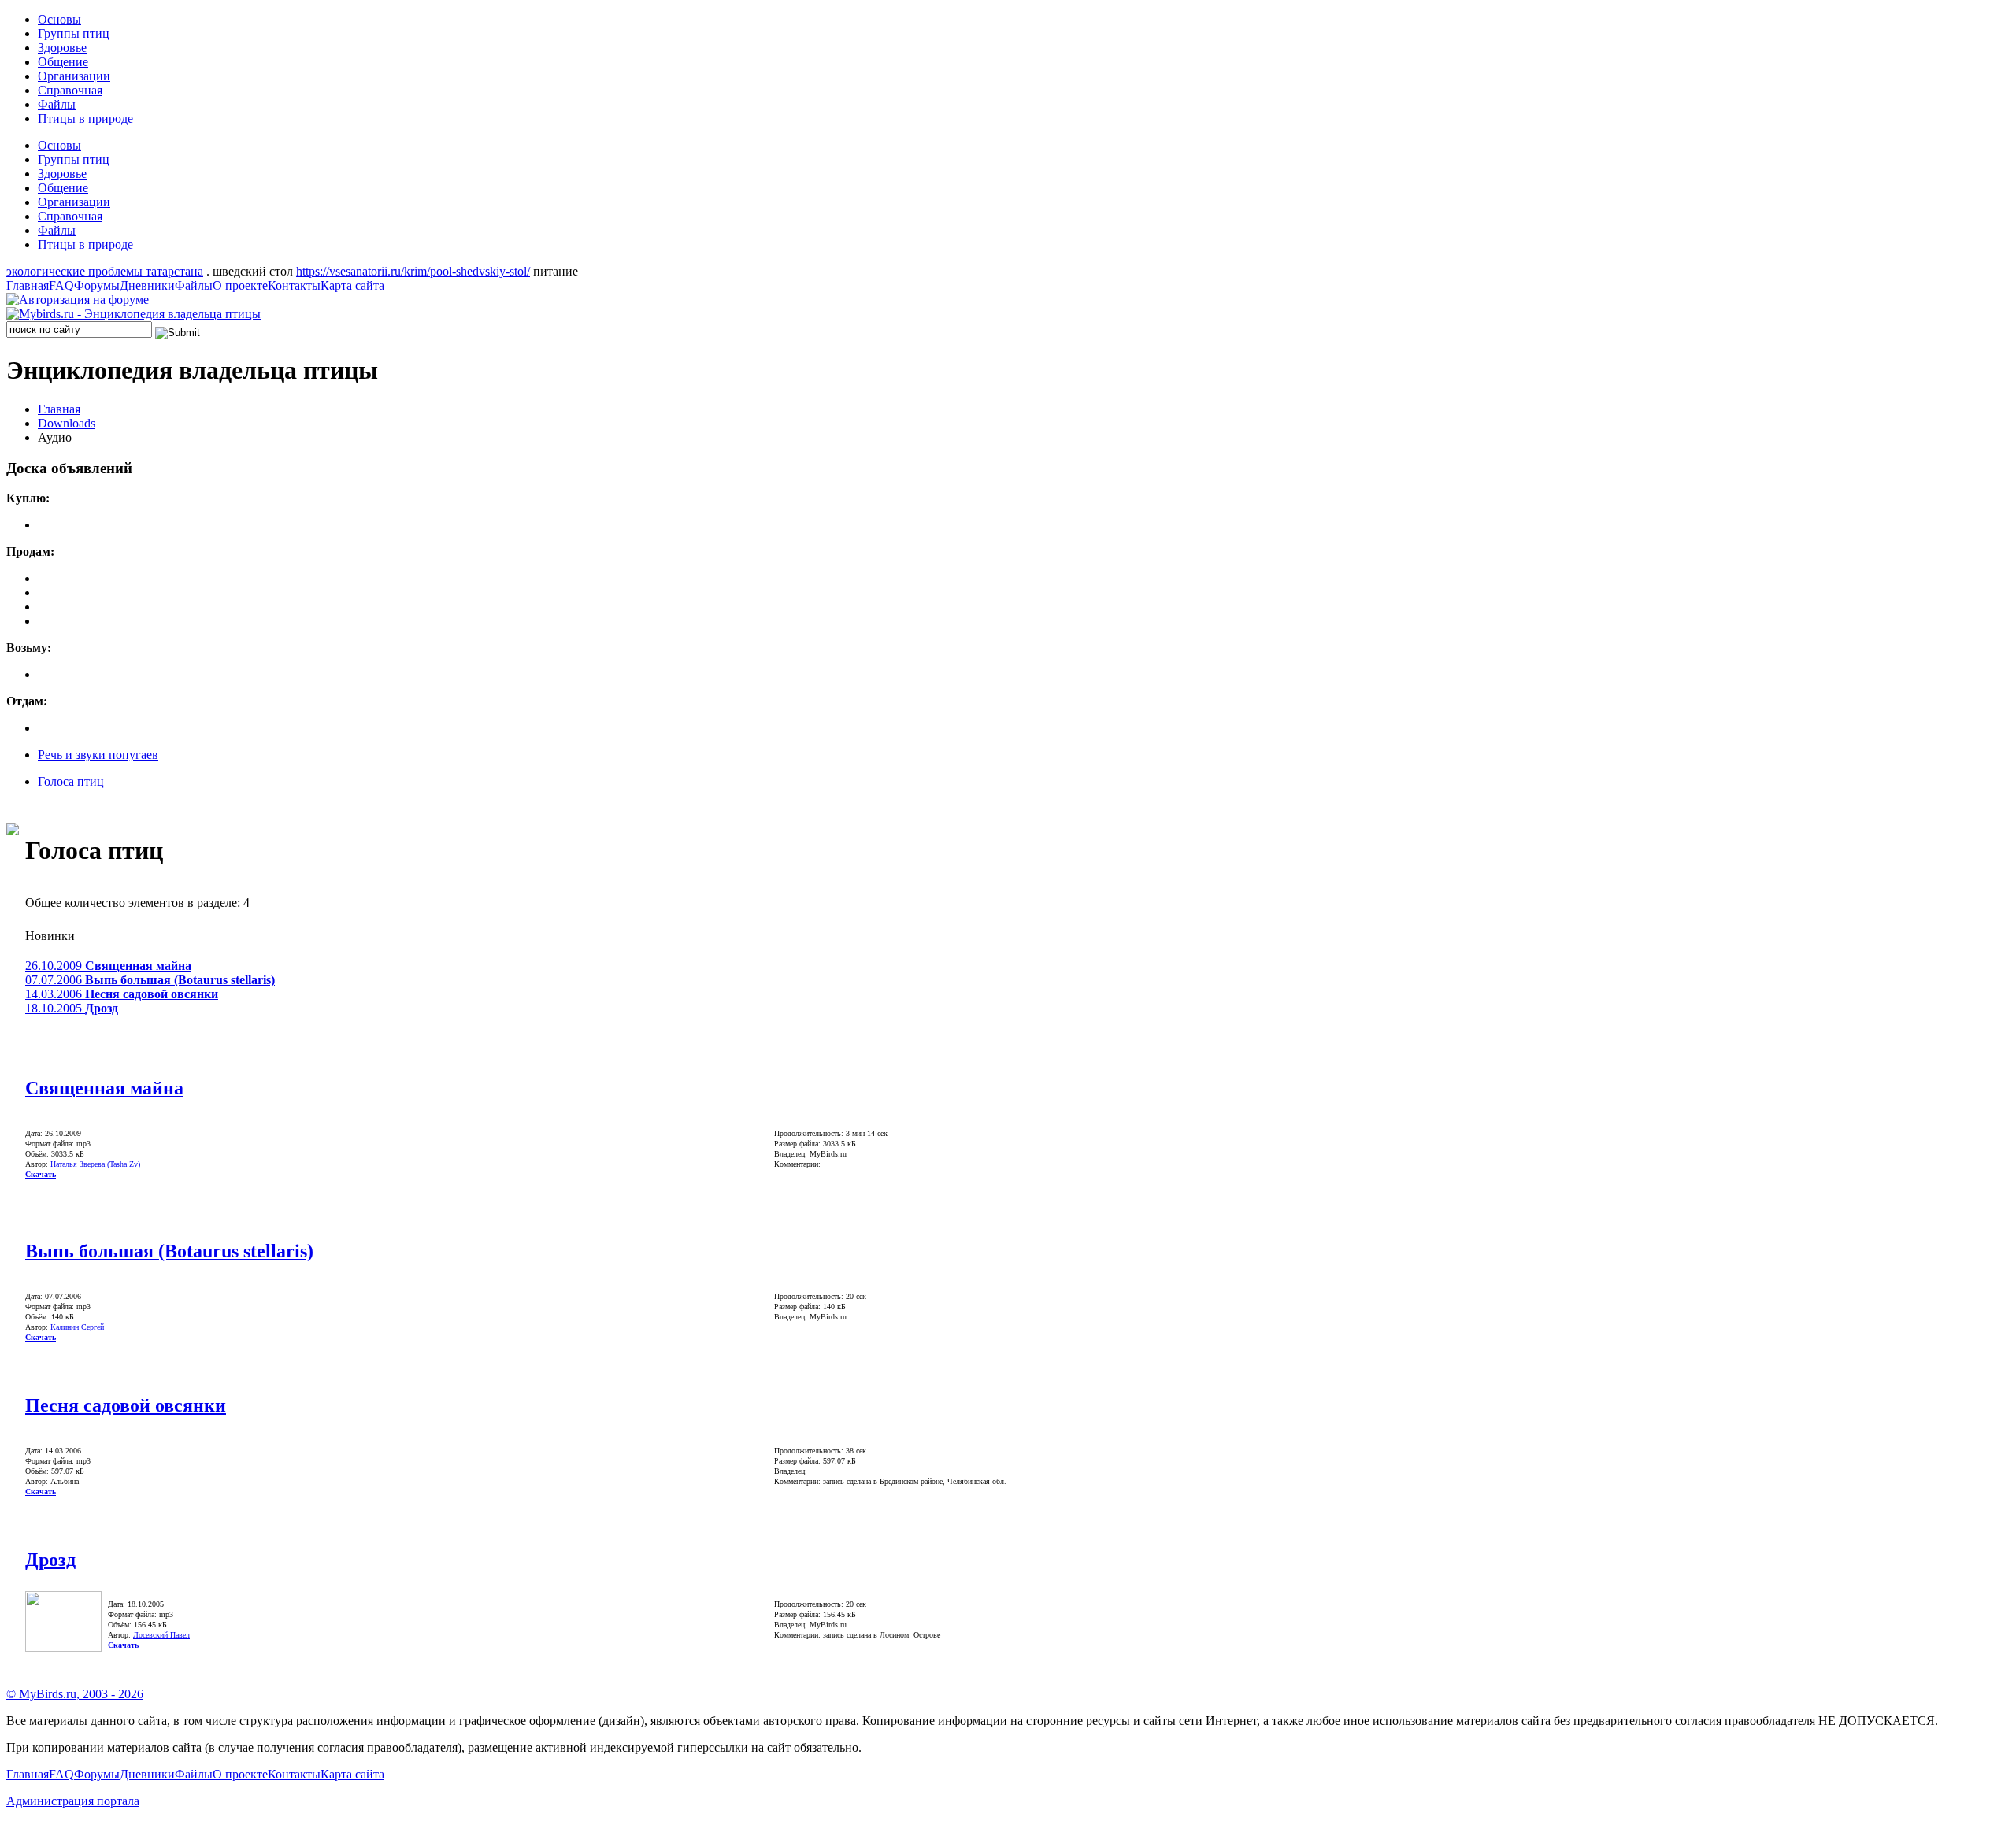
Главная (28, 285)
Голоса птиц (71, 781)
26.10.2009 (108, 966)
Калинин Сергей (77, 1327)
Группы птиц (74, 33)
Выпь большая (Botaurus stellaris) (169, 1251)
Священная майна (104, 1088)
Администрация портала (73, 1801)
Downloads (67, 423)
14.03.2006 (122, 994)
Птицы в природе (85, 118)
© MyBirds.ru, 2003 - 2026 (75, 1694)
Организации (74, 76)
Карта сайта (352, 285)
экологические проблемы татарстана (105, 271)
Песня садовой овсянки (126, 1405)
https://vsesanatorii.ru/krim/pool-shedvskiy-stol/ (413, 271)
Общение (63, 62)
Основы (59, 19)
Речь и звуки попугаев (98, 755)
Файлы (57, 104)
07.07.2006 (150, 980)
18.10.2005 (72, 1008)
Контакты (294, 285)
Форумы (97, 285)
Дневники (147, 285)
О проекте (240, 285)
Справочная (70, 90)
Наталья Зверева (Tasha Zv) (95, 1164)
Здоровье (62, 48)
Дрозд (50, 1560)
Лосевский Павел (161, 1635)
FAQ (61, 285)
